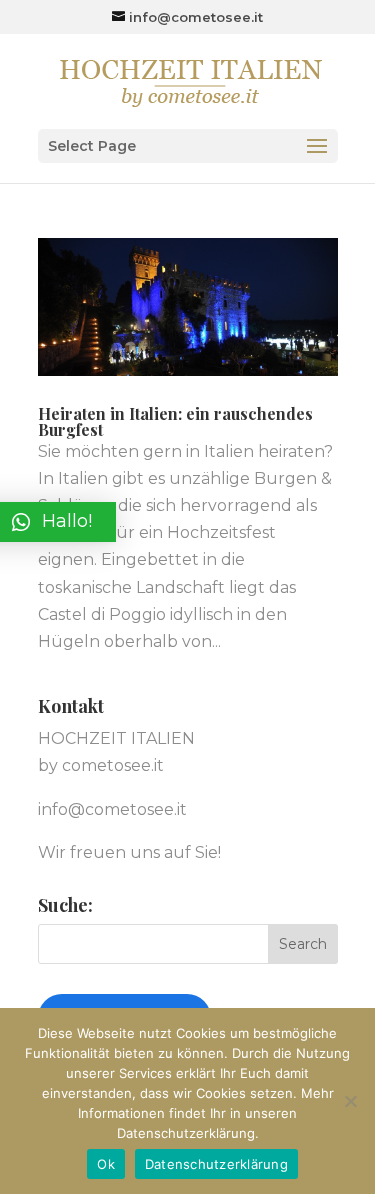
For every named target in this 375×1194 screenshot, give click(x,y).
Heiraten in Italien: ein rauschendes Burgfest (175, 421)
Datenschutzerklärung (216, 1164)
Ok (106, 1164)
